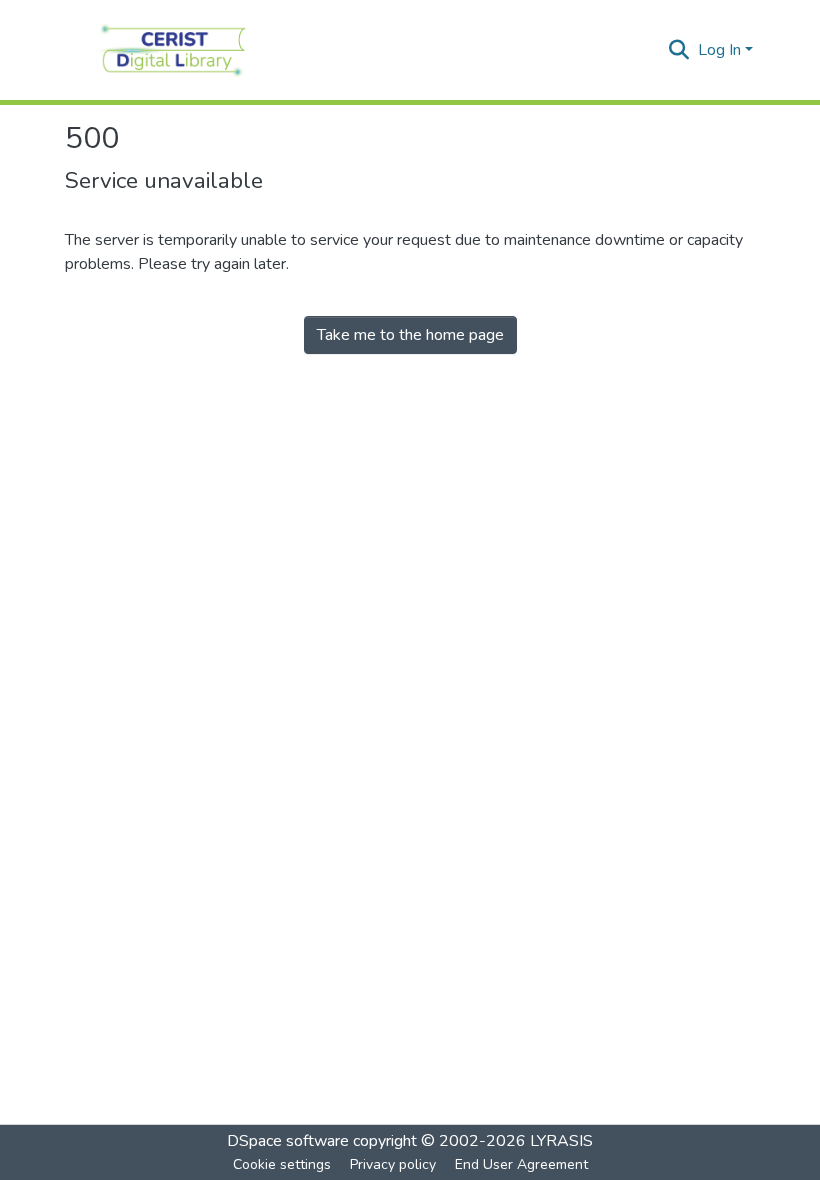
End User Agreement (521, 1164)
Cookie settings (282, 1164)
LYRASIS (561, 1141)
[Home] (173, 50)
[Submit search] (679, 50)
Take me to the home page (410, 335)
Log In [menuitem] (719, 50)
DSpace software (288, 1141)
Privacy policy (393, 1164)
